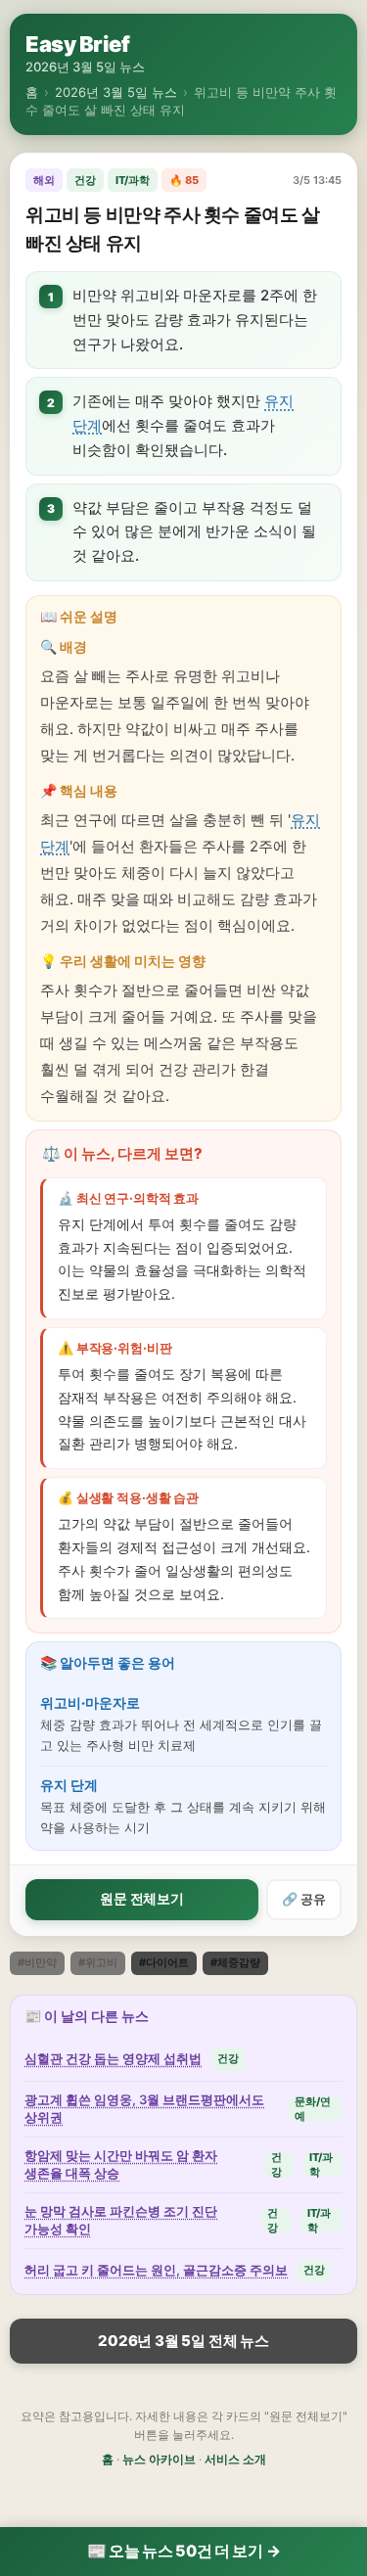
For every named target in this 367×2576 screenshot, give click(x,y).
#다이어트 (164, 1962)
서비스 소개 (235, 2459)
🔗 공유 (304, 1899)
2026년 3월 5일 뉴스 (116, 92)
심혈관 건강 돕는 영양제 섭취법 (113, 2058)
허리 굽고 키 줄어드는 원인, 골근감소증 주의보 (156, 2270)
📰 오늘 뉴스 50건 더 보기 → (184, 2551)
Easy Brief (77, 44)
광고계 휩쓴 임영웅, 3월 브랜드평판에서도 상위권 (144, 2108)
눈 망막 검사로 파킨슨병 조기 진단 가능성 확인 (121, 2220)
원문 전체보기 (142, 1898)
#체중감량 (235, 1962)
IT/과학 (133, 180)
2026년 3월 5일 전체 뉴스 (183, 2341)
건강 (85, 180)
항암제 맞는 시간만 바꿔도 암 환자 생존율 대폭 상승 (121, 2164)
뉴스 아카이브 (159, 2459)
